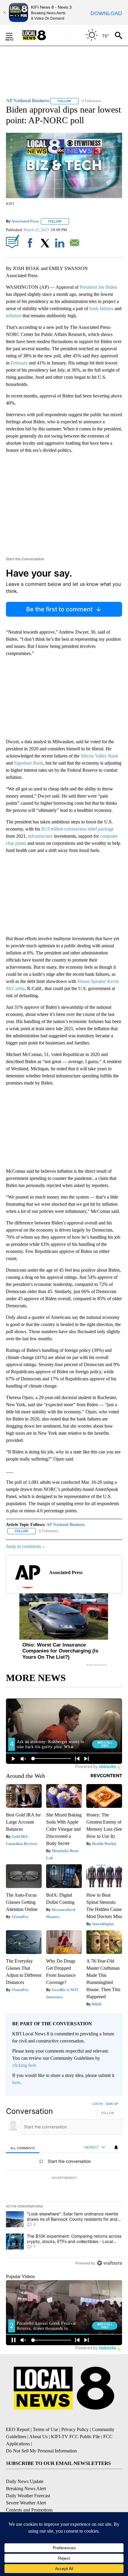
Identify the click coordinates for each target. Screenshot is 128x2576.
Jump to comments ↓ (25, 1546)
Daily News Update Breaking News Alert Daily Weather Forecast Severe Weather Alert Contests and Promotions (29, 2496)
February (19, 363)
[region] (64, 2185)
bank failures (101, 308)
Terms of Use (45, 2429)
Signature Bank (29, 763)
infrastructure (40, 836)
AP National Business (65, 1525)
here (16, 2082)
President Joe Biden (98, 287)
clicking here (24, 2065)
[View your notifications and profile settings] (116, 2147)
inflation (14, 316)
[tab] (23, 2148)
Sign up (112, 2104)
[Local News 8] (42, 35)
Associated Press (25, 221)
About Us (38, 2437)
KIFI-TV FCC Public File (75, 2437)
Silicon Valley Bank (99, 756)
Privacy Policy (75, 2429)
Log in (97, 2104)
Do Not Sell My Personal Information (41, 2451)
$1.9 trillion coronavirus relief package (78, 829)
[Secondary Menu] (14, 35)
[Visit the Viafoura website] (109, 2263)
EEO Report (18, 2429)
